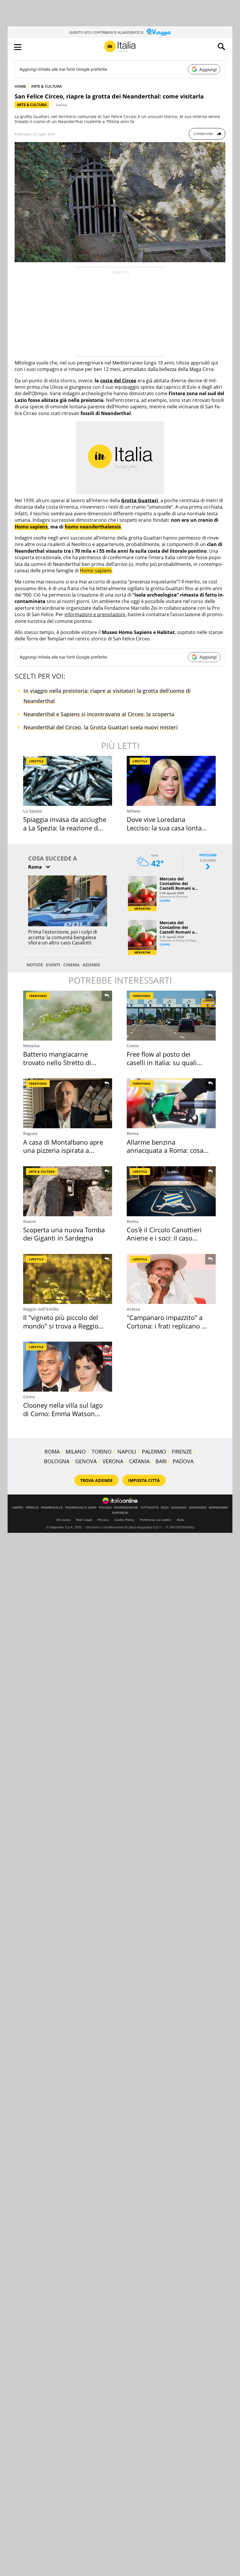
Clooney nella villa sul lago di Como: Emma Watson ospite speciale (63, 1413)
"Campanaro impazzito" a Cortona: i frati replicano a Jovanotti (166, 1326)
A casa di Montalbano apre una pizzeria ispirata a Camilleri (63, 1150)
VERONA (113, 1461)
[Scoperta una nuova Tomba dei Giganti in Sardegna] (68, 1191)
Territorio (38, 996)
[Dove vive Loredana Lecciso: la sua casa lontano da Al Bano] (171, 781)
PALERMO (154, 1452)
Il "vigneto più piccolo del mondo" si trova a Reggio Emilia (61, 1326)
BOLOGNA (57, 1461)
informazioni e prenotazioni (95, 614)
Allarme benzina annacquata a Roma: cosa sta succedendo (165, 1150)
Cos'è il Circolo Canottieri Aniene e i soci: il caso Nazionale (164, 1238)
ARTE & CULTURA (47, 86)
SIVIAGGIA (179, 1508)
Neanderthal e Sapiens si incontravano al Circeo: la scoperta (99, 714)
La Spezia (32, 811)
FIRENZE (182, 1452)
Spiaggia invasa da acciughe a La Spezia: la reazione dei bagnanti (65, 828)
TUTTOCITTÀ (150, 1508)
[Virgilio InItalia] (120, 47)
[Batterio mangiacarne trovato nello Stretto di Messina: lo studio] (68, 1016)
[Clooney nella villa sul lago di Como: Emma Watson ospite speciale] (68, 1367)
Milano (134, 811)
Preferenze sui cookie (156, 1520)
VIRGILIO (32, 1508)
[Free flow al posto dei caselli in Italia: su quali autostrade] (171, 1016)
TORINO (102, 1452)
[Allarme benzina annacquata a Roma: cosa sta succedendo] (171, 1103)
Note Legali (84, 1520)
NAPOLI (127, 1452)
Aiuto (180, 1520)
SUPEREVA (120, 1513)
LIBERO (18, 1508)
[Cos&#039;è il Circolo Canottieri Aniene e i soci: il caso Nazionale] (171, 1191)
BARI (161, 1461)
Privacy (103, 1520)
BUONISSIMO (218, 1508)
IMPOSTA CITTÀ (144, 1480)
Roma (133, 1133)
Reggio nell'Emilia (41, 1309)
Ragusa (30, 1133)
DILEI (165, 1508)
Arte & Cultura (32, 105)
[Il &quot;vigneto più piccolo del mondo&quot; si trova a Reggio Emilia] (68, 1279)
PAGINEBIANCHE (126, 1508)
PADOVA (183, 1461)
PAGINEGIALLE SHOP (81, 1508)
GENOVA (86, 1461)
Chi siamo (63, 1520)
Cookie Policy (124, 1520)
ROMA (52, 1452)
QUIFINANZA (198, 1508)
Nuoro (30, 1221)
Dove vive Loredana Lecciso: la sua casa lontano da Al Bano (168, 828)
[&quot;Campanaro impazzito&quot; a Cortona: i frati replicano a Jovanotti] (171, 1279)
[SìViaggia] (159, 32)
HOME (20, 86)
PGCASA (105, 1508)
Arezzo (134, 1309)
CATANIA (139, 1461)
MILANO (76, 1452)
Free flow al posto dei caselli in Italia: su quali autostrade (162, 1062)
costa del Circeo (118, 381)
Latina (61, 105)
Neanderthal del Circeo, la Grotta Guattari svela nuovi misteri (101, 727)
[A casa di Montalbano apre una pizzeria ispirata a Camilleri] (68, 1103)
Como (133, 1046)
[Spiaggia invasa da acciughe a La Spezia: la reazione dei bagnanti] (68, 781)
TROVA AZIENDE (96, 1480)
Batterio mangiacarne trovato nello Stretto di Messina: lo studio (57, 1062)
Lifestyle (36, 761)
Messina (31, 1046)
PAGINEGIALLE (52, 1508)
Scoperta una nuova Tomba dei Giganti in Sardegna (64, 1234)
